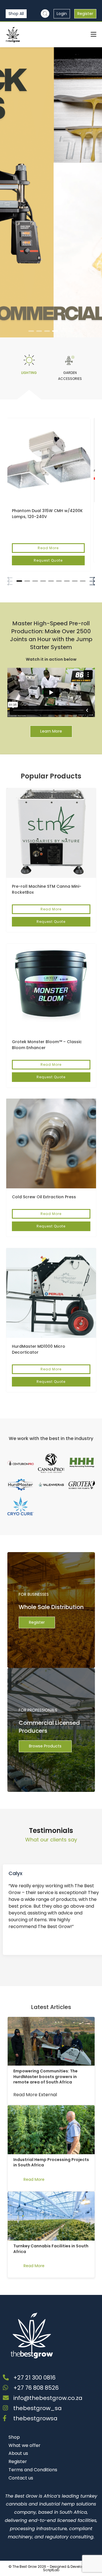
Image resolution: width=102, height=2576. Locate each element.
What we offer (25, 2445)
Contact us (21, 2478)
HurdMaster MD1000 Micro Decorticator (39, 1349)
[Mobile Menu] (93, 34)
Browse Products (45, 1746)
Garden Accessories (70, 376)
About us (18, 2453)
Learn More (51, 731)
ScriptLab (51, 2570)
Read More (48, 548)
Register (85, 14)
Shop (14, 2437)
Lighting (29, 373)
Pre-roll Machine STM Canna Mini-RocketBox (47, 889)
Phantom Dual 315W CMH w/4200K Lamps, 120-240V (47, 514)
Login (62, 14)
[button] (31, 331)
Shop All (16, 14)
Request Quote (48, 560)
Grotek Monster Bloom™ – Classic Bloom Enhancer (47, 1045)
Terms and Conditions (33, 2470)
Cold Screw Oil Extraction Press (44, 1197)
